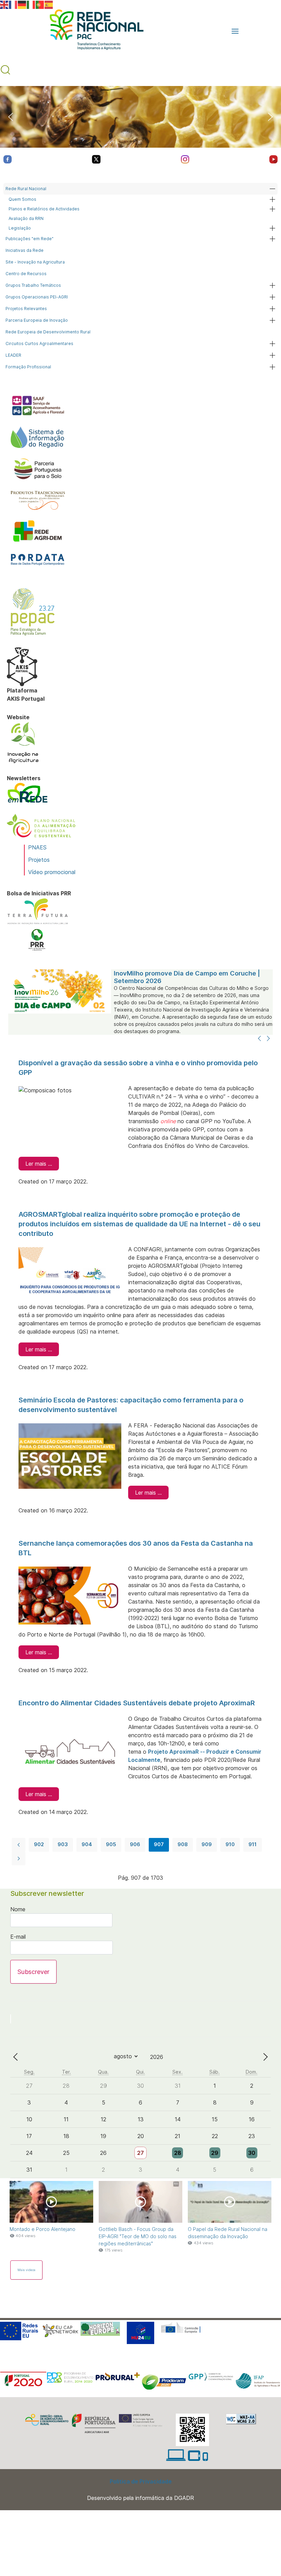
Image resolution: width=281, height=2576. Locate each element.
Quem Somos (22, 199)
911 (253, 1844)
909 (207, 1844)
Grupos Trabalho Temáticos (33, 285)
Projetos (39, 860)
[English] (4, 4)
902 (39, 1844)
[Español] (49, 4)
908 (183, 1844)
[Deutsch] (22, 4)
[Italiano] (31, 4)
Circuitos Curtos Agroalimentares (39, 344)
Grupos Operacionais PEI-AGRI (37, 297)
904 (87, 1844)
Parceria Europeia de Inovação (37, 320)
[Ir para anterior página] (19, 1845)
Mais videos (26, 2270)
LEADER (13, 355)
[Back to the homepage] (93, 31)
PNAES (37, 847)
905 (111, 1844)
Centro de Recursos (26, 274)
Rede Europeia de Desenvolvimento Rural (48, 332)
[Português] (40, 4)
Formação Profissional (28, 367)
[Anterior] (259, 1039)
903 (63, 1844)
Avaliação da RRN (26, 218)
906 (135, 1844)
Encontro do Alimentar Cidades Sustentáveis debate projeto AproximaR (137, 1703)
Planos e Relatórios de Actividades (44, 209)
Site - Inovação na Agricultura (35, 262)
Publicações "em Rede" (29, 239)
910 (230, 1844)
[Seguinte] (268, 1039)
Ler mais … (39, 1164)
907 (159, 1844)
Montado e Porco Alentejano (42, 2229)
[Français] (13, 4)
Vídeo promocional (52, 872)
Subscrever (33, 1972)
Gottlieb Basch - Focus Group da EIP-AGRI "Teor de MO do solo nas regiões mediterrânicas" (138, 2236)
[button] (235, 31)
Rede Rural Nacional (26, 189)
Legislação (20, 228)
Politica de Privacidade (141, 2481)
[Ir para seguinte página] (19, 1859)
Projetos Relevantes (26, 309)
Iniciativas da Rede (25, 250)
